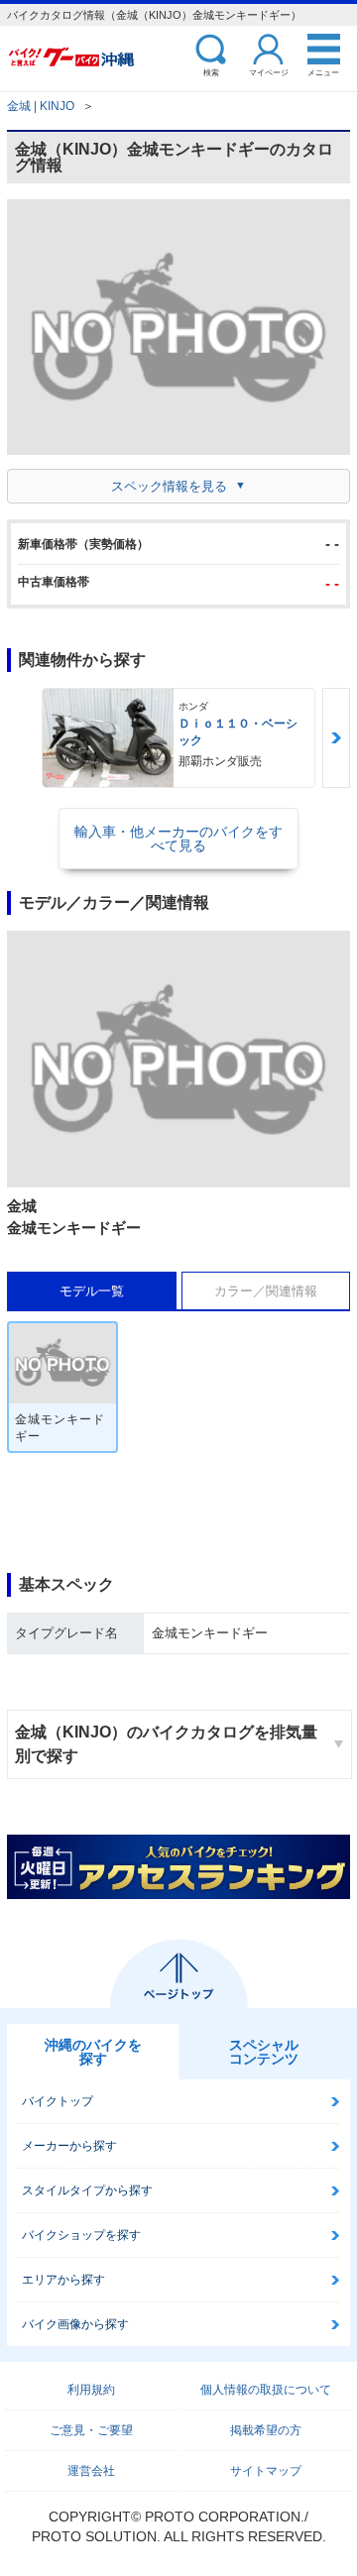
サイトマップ (266, 2471)
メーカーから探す (69, 2146)
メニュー (323, 72)
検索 (211, 72)
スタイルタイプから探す (87, 2190)
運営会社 (91, 2471)
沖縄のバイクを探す (93, 2052)
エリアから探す (63, 2280)
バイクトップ (58, 2101)
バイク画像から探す (75, 2324)
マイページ (269, 72)
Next (336, 738)
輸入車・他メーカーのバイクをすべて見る (178, 839)
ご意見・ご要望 (91, 2430)
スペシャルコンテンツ (264, 2052)
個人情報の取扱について (266, 2390)
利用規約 (91, 2390)
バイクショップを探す (81, 2235)
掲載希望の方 (266, 2430)
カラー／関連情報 (266, 1291)
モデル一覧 (92, 1291)
